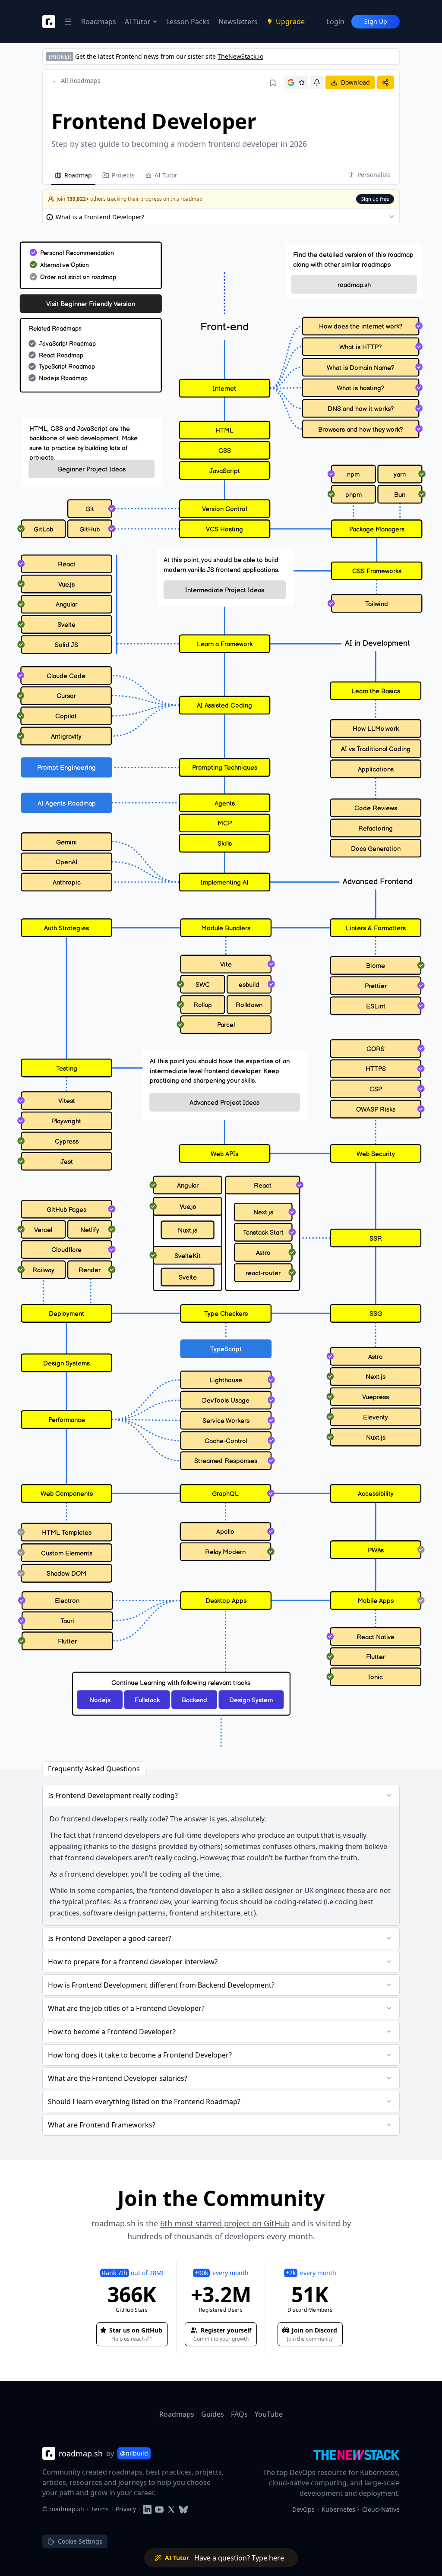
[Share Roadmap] (385, 82)
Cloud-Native (381, 2509)
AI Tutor (138, 22)
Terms (100, 2509)
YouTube (269, 2414)
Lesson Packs (188, 22)
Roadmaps (99, 22)
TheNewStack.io (240, 56)
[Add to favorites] (273, 83)
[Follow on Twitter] (171, 2509)
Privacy (126, 2509)
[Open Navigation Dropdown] (68, 22)
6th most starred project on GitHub (225, 2223)
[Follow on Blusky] (183, 2509)
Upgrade (290, 22)
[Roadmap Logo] (49, 22)
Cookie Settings (80, 2541)
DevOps (303, 2509)
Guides (213, 2414)
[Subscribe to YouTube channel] (159, 2509)
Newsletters (238, 22)
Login (335, 22)
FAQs (239, 2414)
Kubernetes (338, 2509)
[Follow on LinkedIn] (147, 2509)
